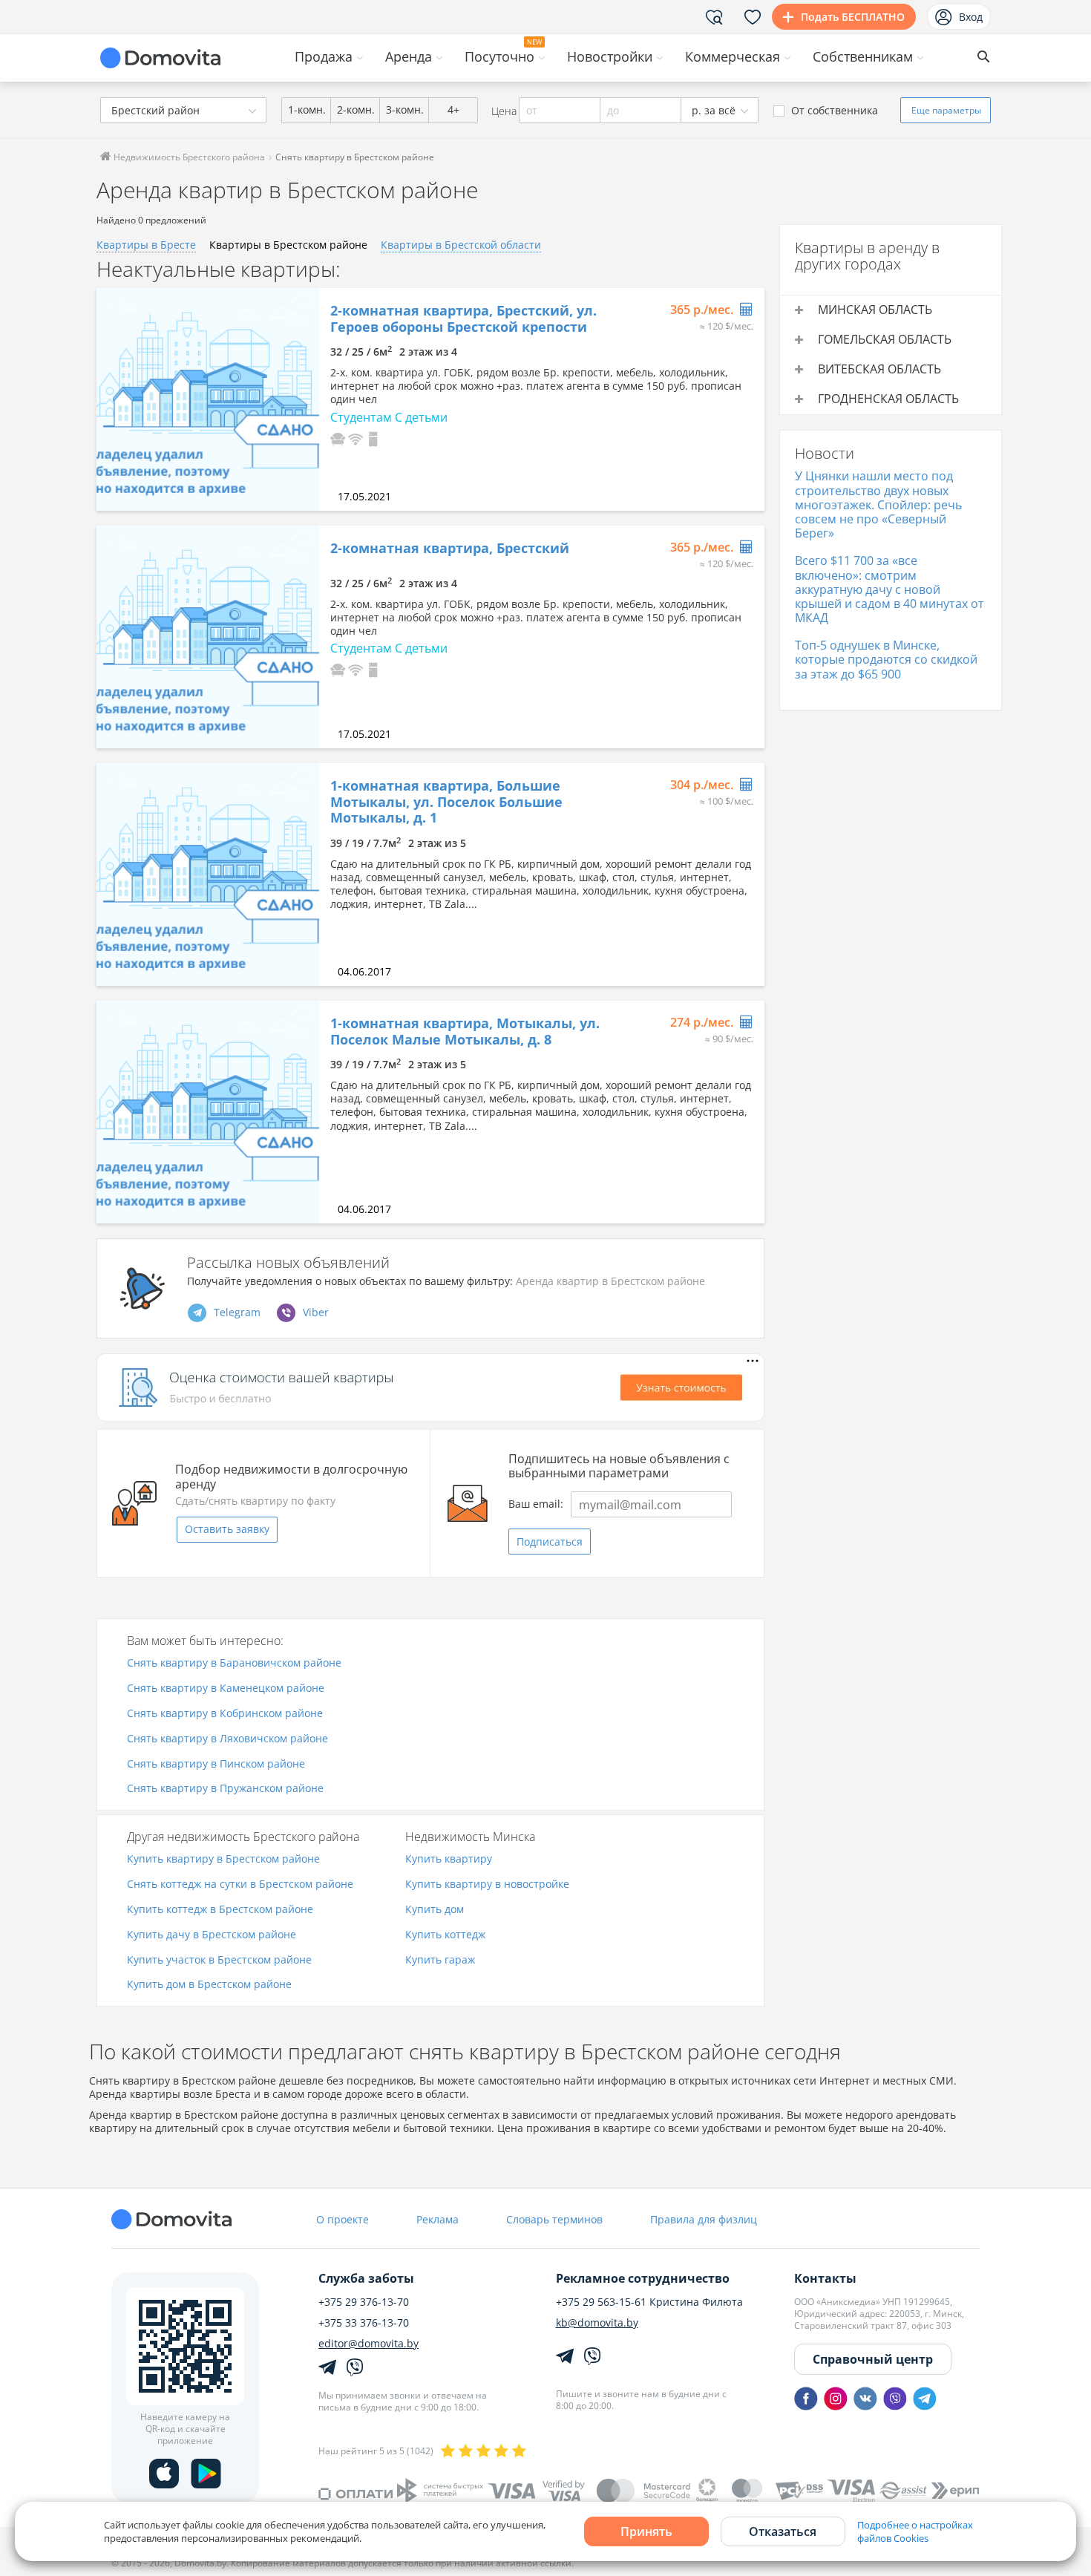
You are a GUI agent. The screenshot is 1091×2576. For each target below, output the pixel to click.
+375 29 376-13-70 (364, 2302)
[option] (208, 399)
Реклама (438, 2219)
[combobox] (183, 110)
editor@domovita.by (368, 2344)
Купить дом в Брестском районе (209, 1985)
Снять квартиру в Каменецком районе (226, 1689)
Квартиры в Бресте (146, 245)
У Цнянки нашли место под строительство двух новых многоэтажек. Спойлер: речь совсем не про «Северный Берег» (878, 504)
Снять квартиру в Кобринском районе (225, 1714)
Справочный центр (873, 2359)
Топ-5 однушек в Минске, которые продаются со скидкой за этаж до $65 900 (886, 659)
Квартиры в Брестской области (461, 245)
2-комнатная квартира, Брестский (450, 549)
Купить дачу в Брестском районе (212, 1935)
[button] (338, 438)
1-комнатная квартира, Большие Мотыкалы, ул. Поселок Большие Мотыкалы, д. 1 (446, 802)
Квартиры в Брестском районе (288, 245)
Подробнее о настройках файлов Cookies (915, 2531)
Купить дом (435, 1910)
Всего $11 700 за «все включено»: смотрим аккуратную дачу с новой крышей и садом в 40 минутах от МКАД (889, 589)
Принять (646, 2531)
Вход (971, 17)
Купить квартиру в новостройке (487, 1884)
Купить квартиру (449, 1859)
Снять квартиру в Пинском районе (216, 1764)
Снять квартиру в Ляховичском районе (227, 1739)
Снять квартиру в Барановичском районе (234, 1663)
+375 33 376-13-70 (364, 2323)
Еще (946, 110)
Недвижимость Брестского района (188, 157)
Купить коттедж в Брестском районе (220, 1910)
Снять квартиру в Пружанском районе (225, 1789)
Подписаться (550, 1542)
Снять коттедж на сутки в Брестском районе (240, 1884)
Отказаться (783, 2531)
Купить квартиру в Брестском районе (223, 1859)
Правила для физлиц (704, 2219)
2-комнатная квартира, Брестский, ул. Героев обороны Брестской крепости (463, 319)
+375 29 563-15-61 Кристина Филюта (649, 2302)
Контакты (825, 2278)
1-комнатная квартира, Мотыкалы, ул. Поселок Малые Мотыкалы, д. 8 (465, 1032)
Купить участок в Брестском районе (219, 1960)
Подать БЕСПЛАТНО (853, 17)
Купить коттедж (445, 1935)
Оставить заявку (227, 1529)
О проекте (343, 2219)
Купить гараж (440, 1960)
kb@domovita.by (597, 2323)
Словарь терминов (554, 2219)
